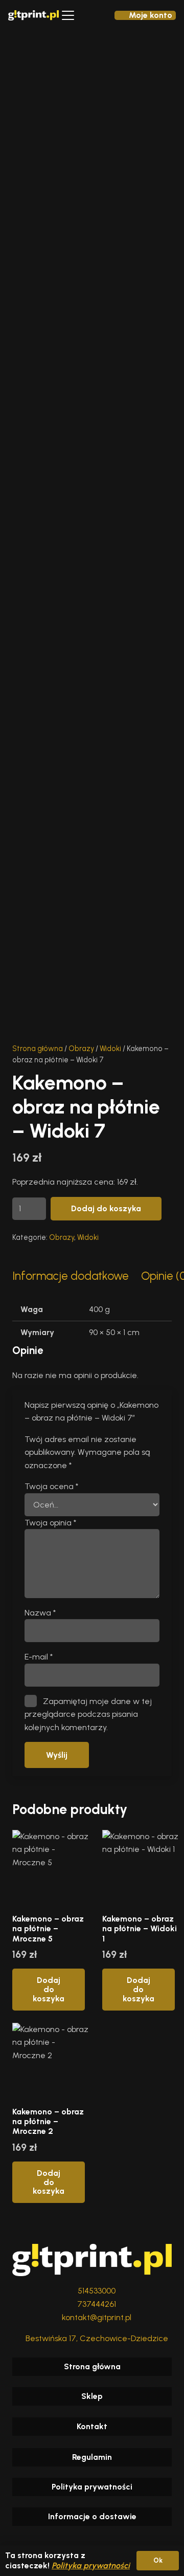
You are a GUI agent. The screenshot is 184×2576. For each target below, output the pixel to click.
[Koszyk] (92, 15)
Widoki (110, 1049)
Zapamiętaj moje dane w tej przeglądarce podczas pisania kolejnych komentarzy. (88, 1714)
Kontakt (92, 2426)
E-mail (39, 1657)
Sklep (92, 2396)
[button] (68, 15)
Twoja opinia (50, 1523)
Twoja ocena (51, 1486)
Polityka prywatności (92, 2487)
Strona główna (38, 1049)
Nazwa (40, 1613)
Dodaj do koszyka (106, 1208)
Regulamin (92, 2457)
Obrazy (81, 1049)
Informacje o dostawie (92, 2516)
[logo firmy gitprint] (33, 15)
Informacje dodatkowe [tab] (71, 1276)
